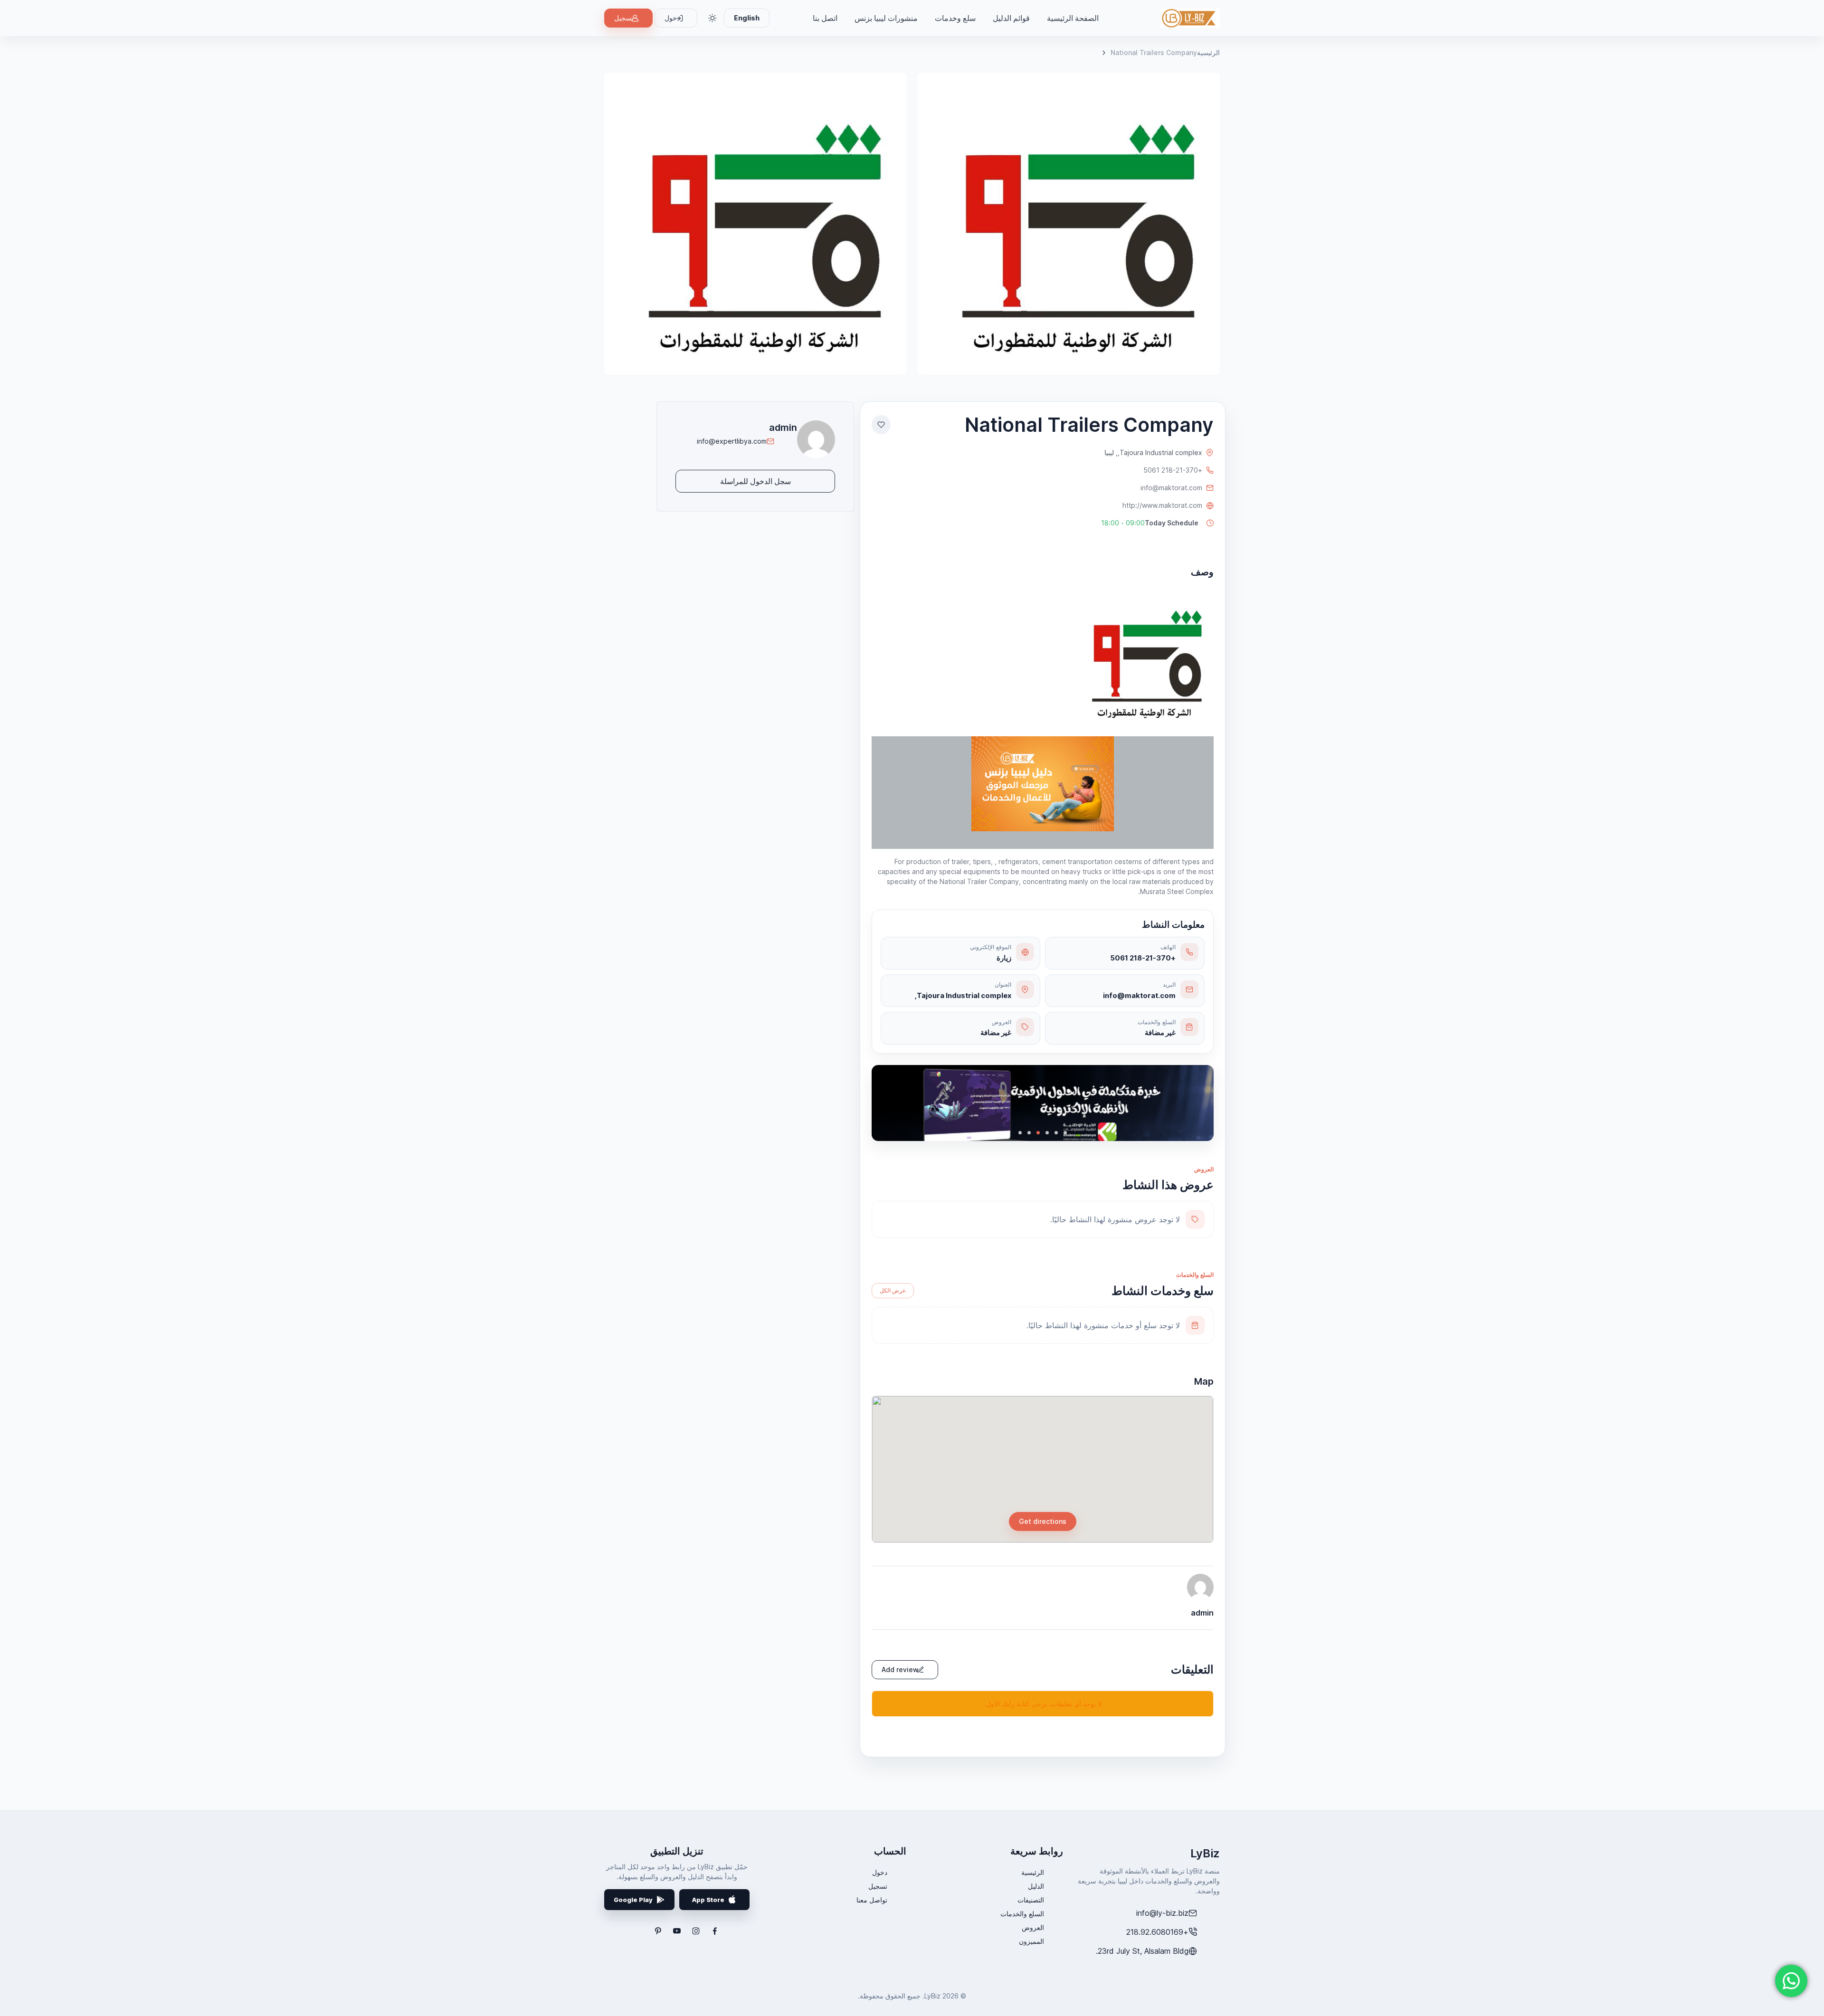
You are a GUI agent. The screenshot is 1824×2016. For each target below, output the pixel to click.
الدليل (1036, 1886)
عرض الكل (893, 1290)
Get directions (1043, 1521)
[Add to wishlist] (881, 425)
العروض (1033, 1927)
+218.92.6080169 (1157, 1932)
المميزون (1031, 1941)
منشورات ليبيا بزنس (886, 18)
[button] (1152, 523)
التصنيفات (1031, 1900)
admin (783, 428)
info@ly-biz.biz (1162, 1913)
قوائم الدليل (1011, 18)
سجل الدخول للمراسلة (755, 481)
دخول (880, 1872)
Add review (900, 1669)
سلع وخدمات (955, 18)
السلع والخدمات (1022, 1914)
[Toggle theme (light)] (712, 18)
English (747, 18)
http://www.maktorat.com (1162, 505)
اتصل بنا (825, 18)
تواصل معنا (872, 1900)
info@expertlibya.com (732, 441)
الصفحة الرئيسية (1073, 18)
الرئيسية (1208, 52)
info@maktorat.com (1171, 488)
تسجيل (624, 18)
